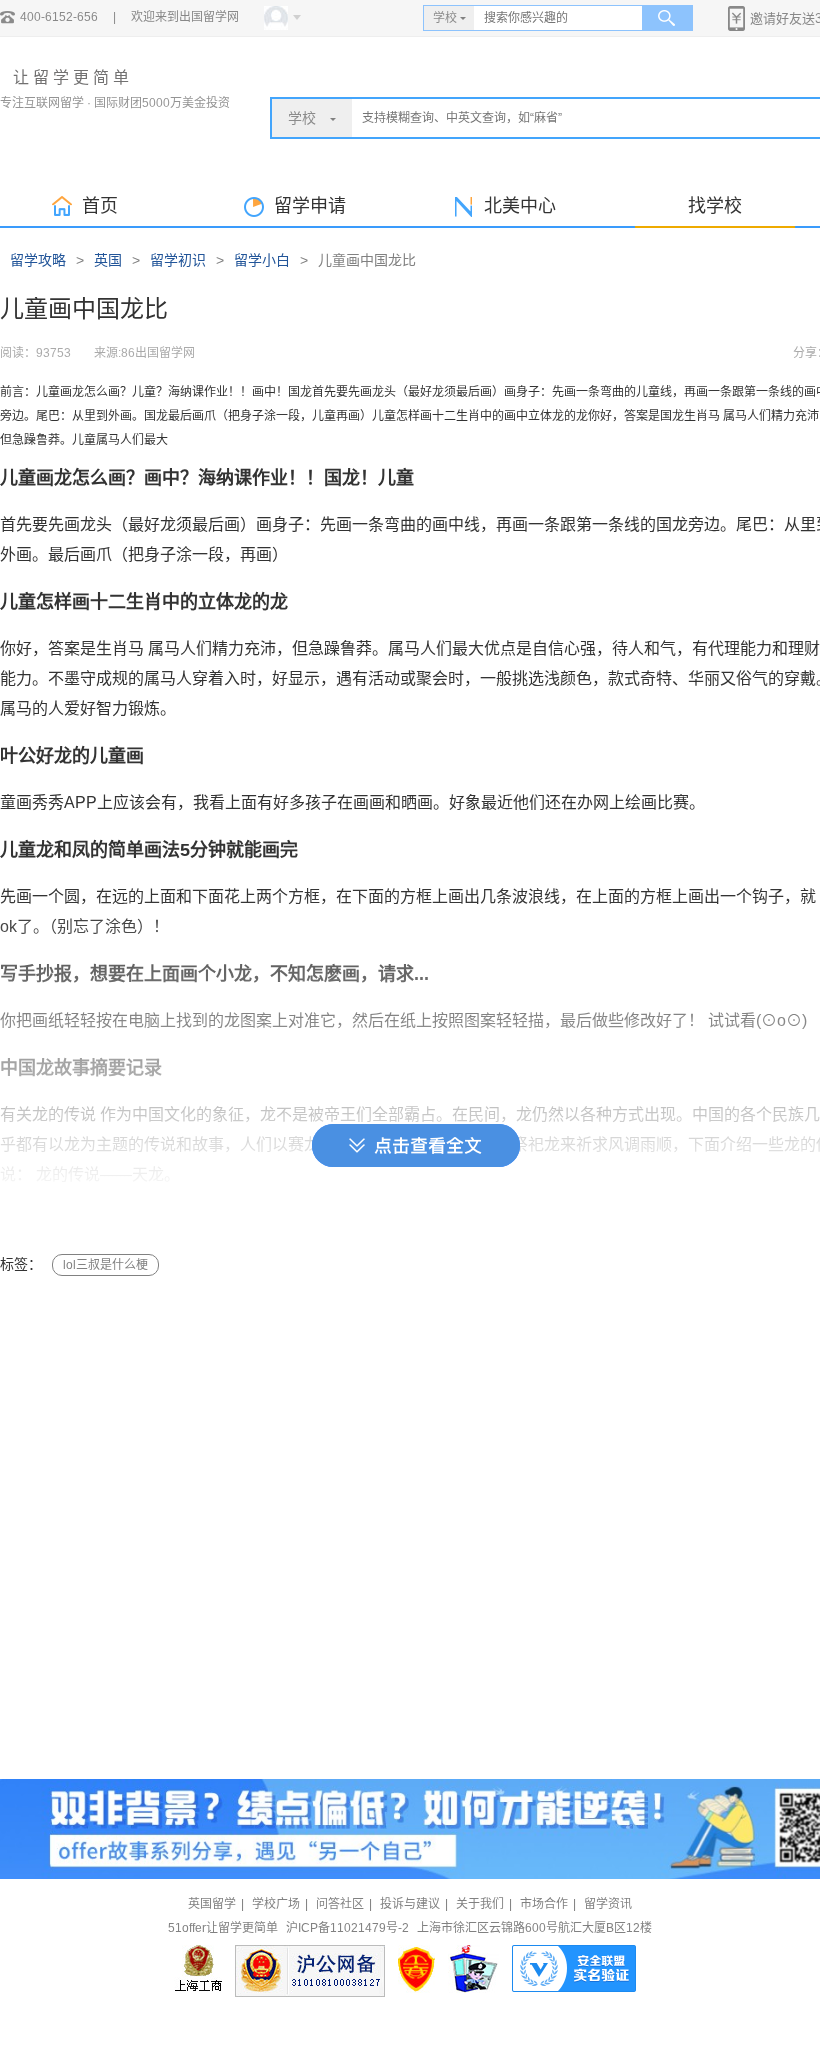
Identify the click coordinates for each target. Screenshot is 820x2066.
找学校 (715, 206)
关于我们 (480, 1904)
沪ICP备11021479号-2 (347, 1928)
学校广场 (276, 1904)
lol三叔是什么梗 (105, 1265)
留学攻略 (38, 260)
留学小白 (262, 260)
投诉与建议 (410, 1904)
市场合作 (544, 1904)
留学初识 (178, 260)
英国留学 (212, 1904)
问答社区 (340, 1904)
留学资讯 (608, 1904)
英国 (108, 260)
